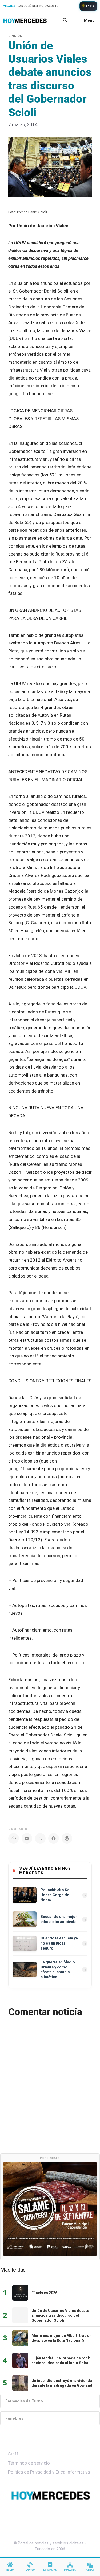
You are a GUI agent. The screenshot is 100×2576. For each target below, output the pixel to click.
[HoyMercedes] (25, 20)
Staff (13, 2454)
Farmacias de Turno (24, 2401)
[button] (65, 20)
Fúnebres (14, 2418)
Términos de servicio (29, 2463)
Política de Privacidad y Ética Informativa (49, 2472)
